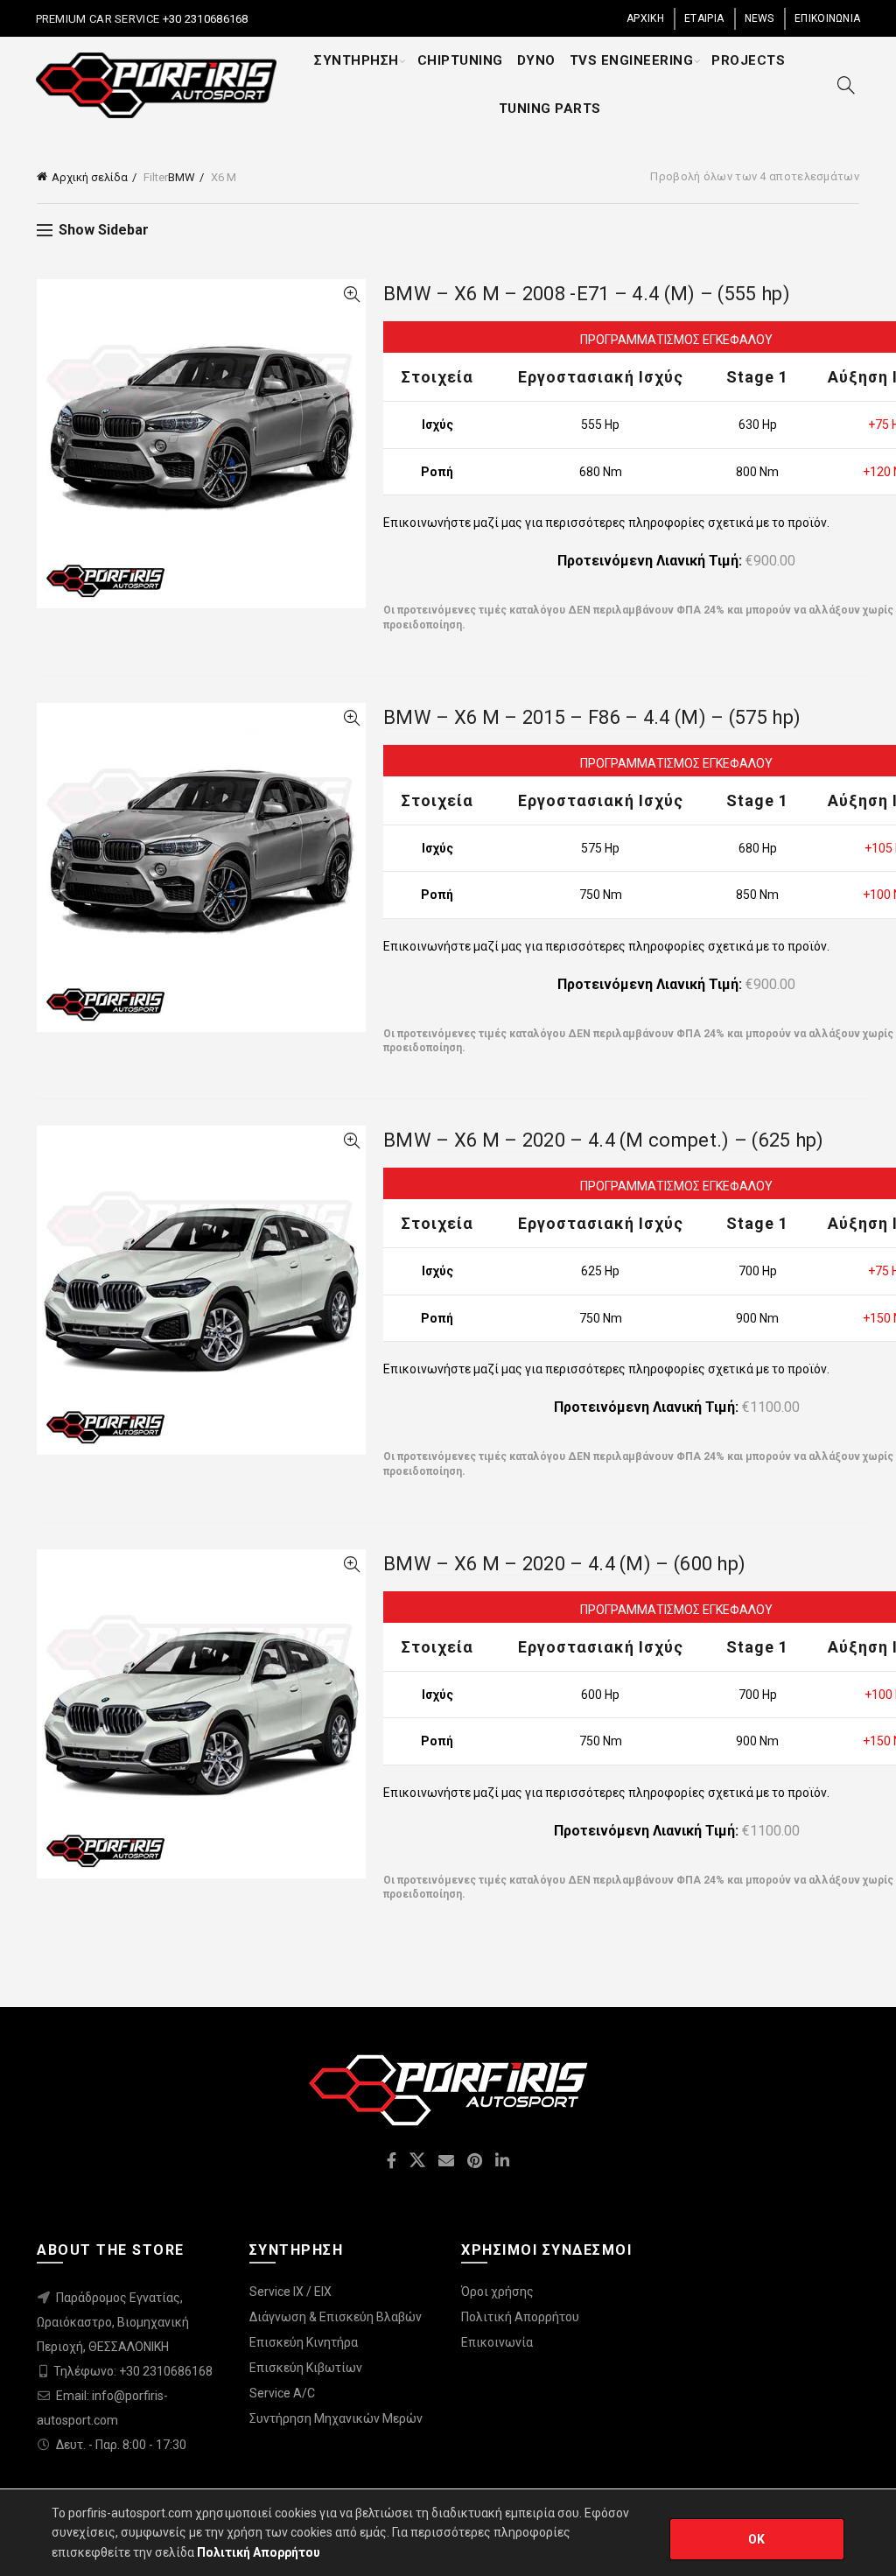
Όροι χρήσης (497, 2292)
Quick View (351, 295)
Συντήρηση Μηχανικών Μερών (336, 2418)
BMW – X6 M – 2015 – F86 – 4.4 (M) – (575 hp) (592, 717)
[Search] (846, 85)
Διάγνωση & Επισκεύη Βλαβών (336, 2317)
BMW (182, 177)
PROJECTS (748, 60)
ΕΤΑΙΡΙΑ (704, 18)
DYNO (536, 60)
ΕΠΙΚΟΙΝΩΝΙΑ (827, 18)
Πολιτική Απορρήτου (520, 2317)
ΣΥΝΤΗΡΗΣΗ (357, 60)
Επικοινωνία (497, 2342)
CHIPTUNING (460, 60)
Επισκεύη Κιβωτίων (306, 2368)
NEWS (759, 18)
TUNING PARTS (550, 109)
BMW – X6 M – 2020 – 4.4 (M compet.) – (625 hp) (604, 1140)
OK (757, 2539)
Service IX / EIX (290, 2292)
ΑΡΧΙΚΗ (645, 18)
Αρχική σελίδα (90, 177)
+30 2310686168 (204, 19)
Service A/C (282, 2393)
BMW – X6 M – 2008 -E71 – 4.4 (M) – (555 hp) (587, 294)
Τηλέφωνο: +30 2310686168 (133, 2371)
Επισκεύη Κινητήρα (304, 2342)
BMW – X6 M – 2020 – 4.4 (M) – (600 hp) (564, 1564)
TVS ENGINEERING (632, 60)
